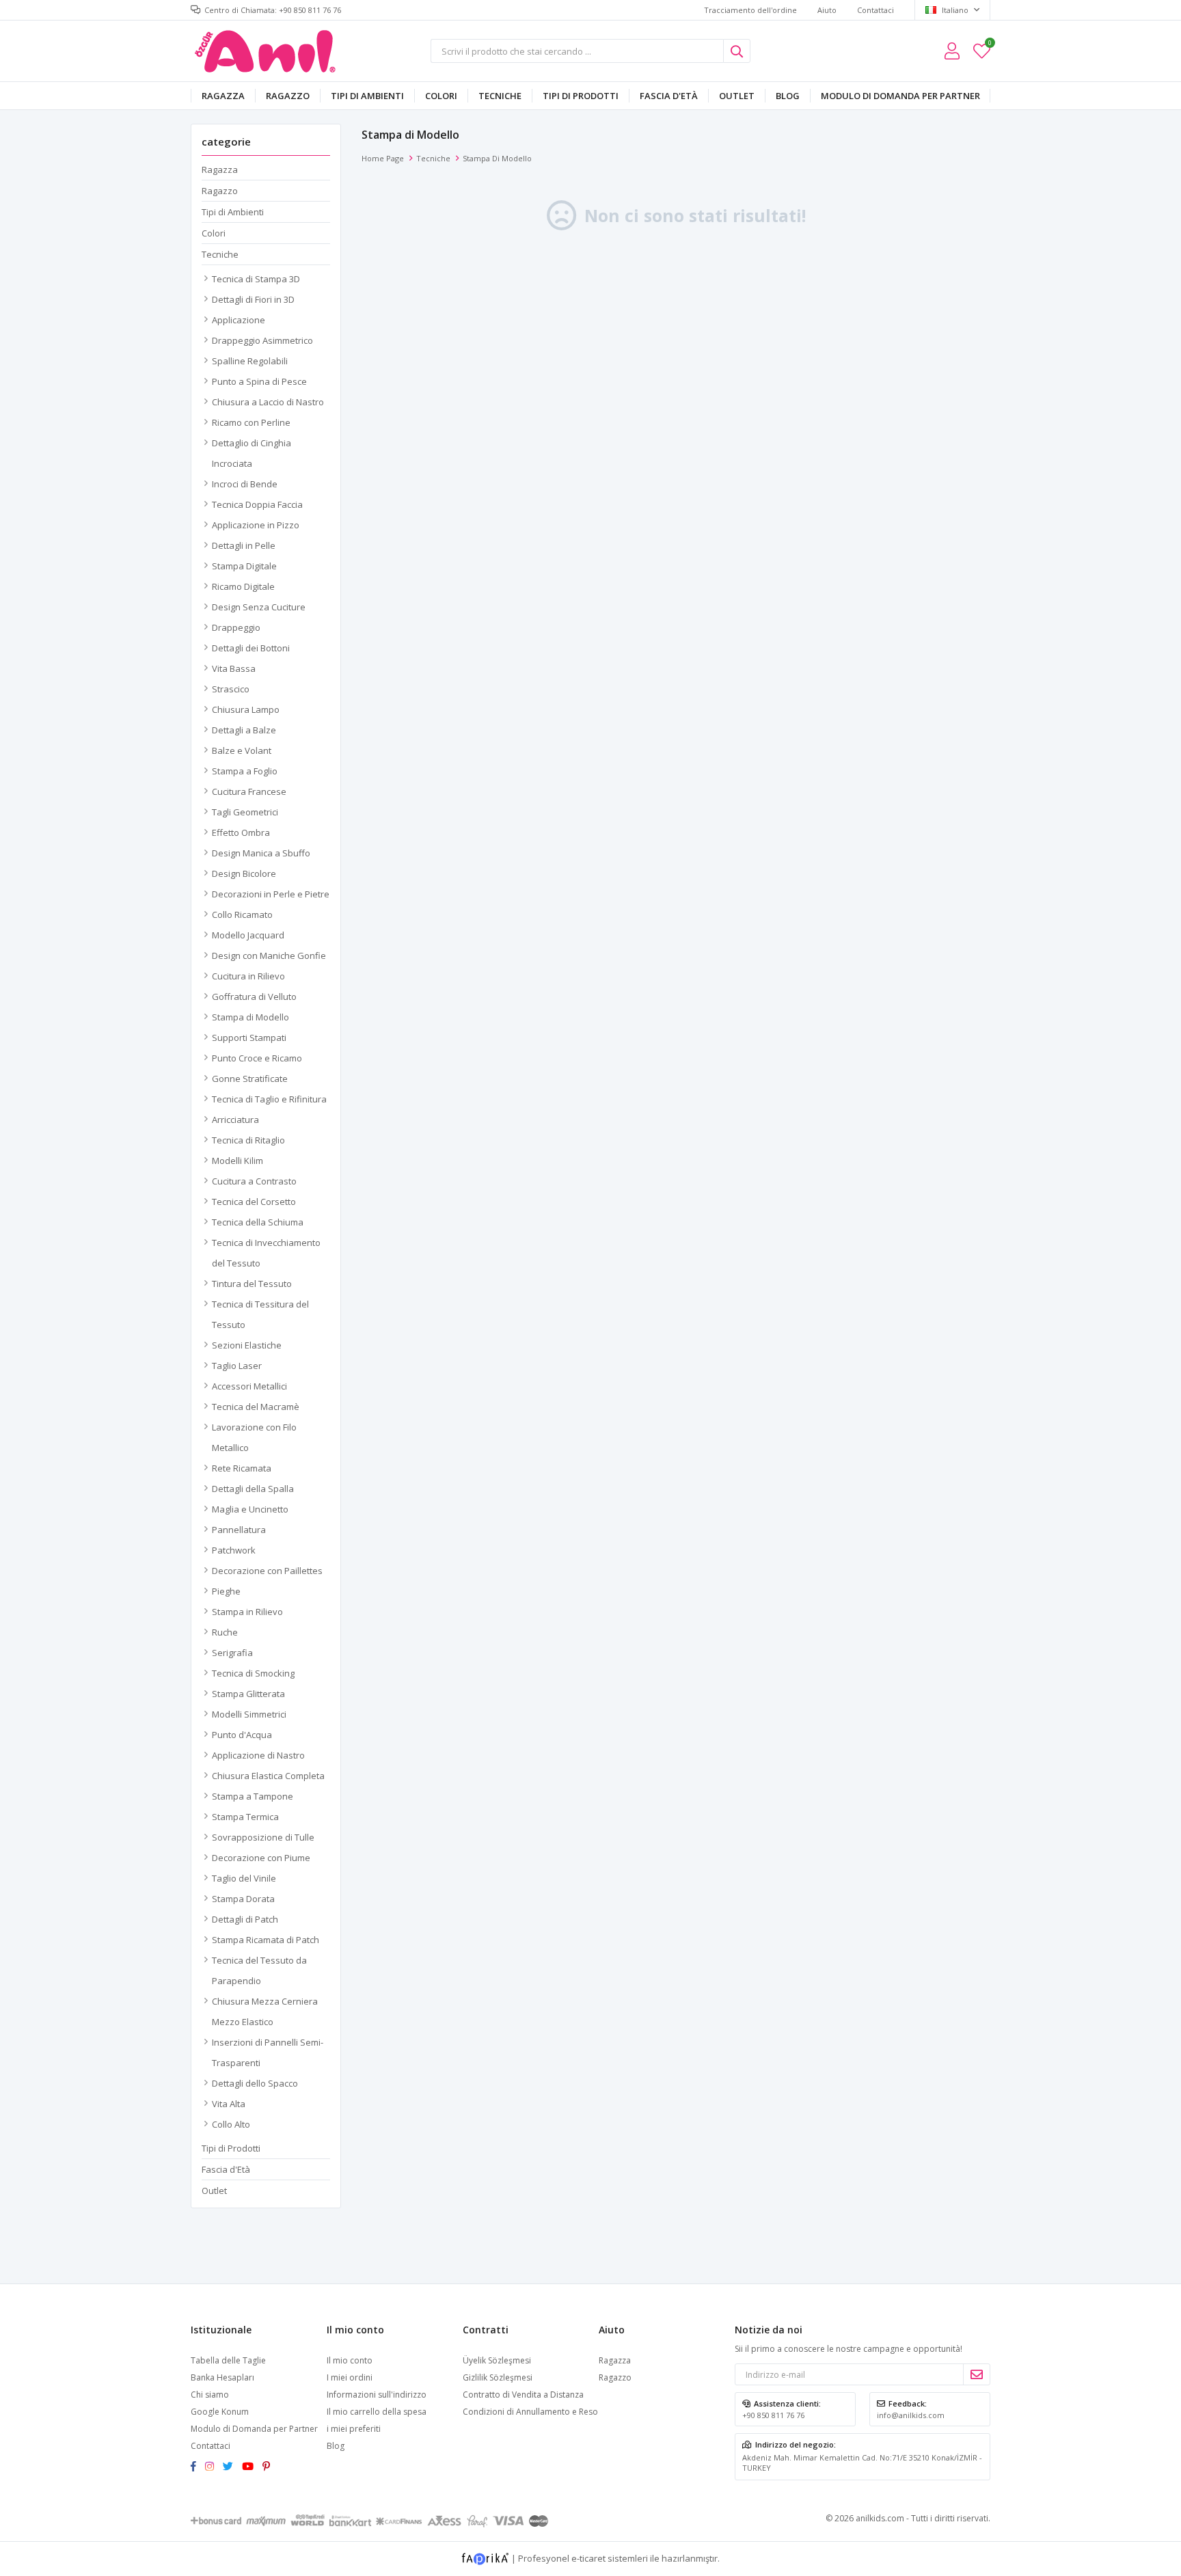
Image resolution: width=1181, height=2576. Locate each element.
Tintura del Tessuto (252, 1284)
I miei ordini (350, 2377)
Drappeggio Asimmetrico (262, 340)
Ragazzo (288, 96)
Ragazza (223, 96)
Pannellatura (239, 1530)
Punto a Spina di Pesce (259, 381)
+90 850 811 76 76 (773, 2415)
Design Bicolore (244, 873)
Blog (788, 96)
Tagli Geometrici (245, 812)
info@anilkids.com (911, 2415)
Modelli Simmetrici (249, 1714)
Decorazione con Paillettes (267, 1571)
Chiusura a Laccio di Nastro (268, 402)
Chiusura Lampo (246, 709)
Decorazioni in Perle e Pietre (271, 894)
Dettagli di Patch (245, 1919)
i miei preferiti (989, 45)
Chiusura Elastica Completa (268, 1776)
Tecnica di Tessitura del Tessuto (260, 1314)
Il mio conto (350, 2360)
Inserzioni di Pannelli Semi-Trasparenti (268, 2052)
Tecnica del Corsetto (254, 1202)
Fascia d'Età (669, 96)
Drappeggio (236, 627)
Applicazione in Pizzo (256, 525)
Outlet (737, 96)
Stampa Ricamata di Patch (266, 1940)
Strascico (231, 689)
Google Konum (220, 2412)
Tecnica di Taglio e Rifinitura (269, 1099)
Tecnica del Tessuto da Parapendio (259, 1970)
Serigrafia (232, 1653)
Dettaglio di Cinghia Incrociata (252, 453)
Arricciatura (235, 1120)
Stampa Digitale (244, 566)
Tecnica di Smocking (253, 1673)
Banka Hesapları (222, 2377)
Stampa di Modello (250, 1017)
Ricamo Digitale (243, 586)
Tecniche (500, 96)
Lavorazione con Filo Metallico (254, 1437)
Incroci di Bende (245, 484)
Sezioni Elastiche (247, 1345)
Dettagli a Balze (244, 730)
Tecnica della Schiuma (258, 1222)
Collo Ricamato (242, 914)
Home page (383, 158)
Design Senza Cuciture (259, 607)
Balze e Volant (242, 750)
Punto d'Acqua (242, 1735)
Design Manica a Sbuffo (261, 853)
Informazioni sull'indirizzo (377, 2395)
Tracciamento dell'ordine (750, 10)
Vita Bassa (234, 668)
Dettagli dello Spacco (255, 2083)
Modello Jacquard (248, 935)
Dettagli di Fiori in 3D (253, 299)
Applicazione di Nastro (258, 1755)
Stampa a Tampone (253, 1796)
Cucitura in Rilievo (248, 976)
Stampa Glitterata (248, 1694)
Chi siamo (210, 2395)
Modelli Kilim (237, 1161)
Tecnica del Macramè (256, 1407)
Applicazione (239, 320)
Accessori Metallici (249, 1386)
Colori (441, 96)
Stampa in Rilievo (247, 1612)
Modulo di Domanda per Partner (900, 96)
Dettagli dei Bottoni (251, 648)
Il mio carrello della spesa (377, 2412)
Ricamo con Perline (251, 422)
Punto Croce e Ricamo (257, 1058)
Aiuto (827, 10)
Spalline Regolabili (250, 361)
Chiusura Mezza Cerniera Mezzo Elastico (265, 2011)
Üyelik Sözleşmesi (497, 2360)
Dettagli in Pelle (244, 545)
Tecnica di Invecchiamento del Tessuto (266, 1253)
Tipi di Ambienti (367, 96)
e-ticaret (588, 2558)
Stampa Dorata (243, 1899)
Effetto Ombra (241, 832)
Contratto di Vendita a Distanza (523, 2395)
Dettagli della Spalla (253, 1489)
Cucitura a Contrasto (254, 1181)
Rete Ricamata (242, 1468)
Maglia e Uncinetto (250, 1509)
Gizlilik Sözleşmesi (498, 2377)
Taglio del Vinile (244, 1878)
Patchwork (234, 1550)
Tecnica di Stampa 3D (256, 279)
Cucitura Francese (249, 791)
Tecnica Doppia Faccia (257, 504)
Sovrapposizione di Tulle (263, 1837)
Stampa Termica (245, 1817)
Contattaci (875, 10)
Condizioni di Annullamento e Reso (530, 2412)
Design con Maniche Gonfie (269, 955)
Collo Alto (231, 2124)
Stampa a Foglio (245, 771)
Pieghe (226, 1591)
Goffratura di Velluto (254, 996)
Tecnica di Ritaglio (248, 1140)
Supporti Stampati (249, 1038)
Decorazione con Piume (261, 1858)
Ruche (225, 1632)
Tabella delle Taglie (228, 2360)
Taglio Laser (237, 1366)
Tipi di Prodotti (581, 96)
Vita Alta (229, 2104)
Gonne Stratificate (250, 1079)
